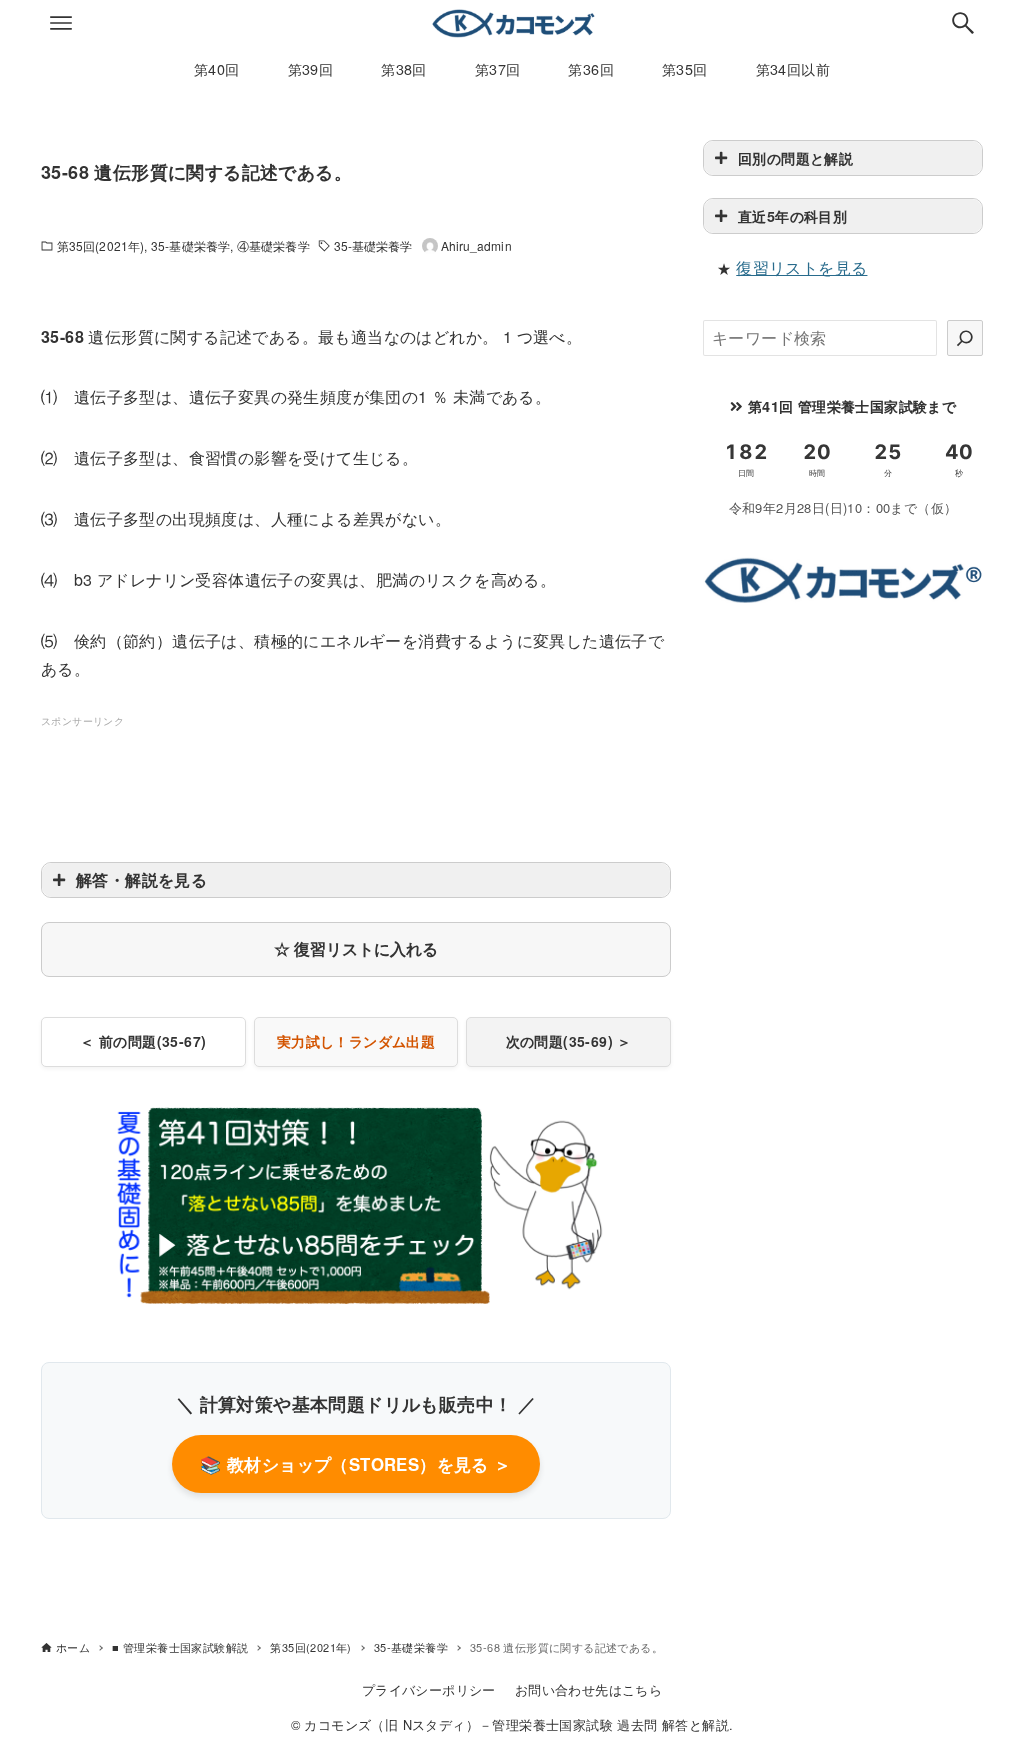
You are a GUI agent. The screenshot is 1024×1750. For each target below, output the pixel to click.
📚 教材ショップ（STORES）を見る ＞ (355, 1464)
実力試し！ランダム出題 (356, 1041)
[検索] (965, 338)
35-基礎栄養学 (190, 245)
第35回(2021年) (100, 245)
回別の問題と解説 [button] (795, 158)
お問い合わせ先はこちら (588, 1689)
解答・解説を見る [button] (141, 879)
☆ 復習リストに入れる (356, 948)
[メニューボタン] (61, 23)
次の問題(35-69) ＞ (569, 1041)
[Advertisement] (405, 776)
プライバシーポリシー (429, 1689)
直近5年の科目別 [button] (792, 216)
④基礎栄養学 (273, 245)
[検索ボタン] (963, 23)
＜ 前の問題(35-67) (143, 1041)
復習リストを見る (801, 267)
